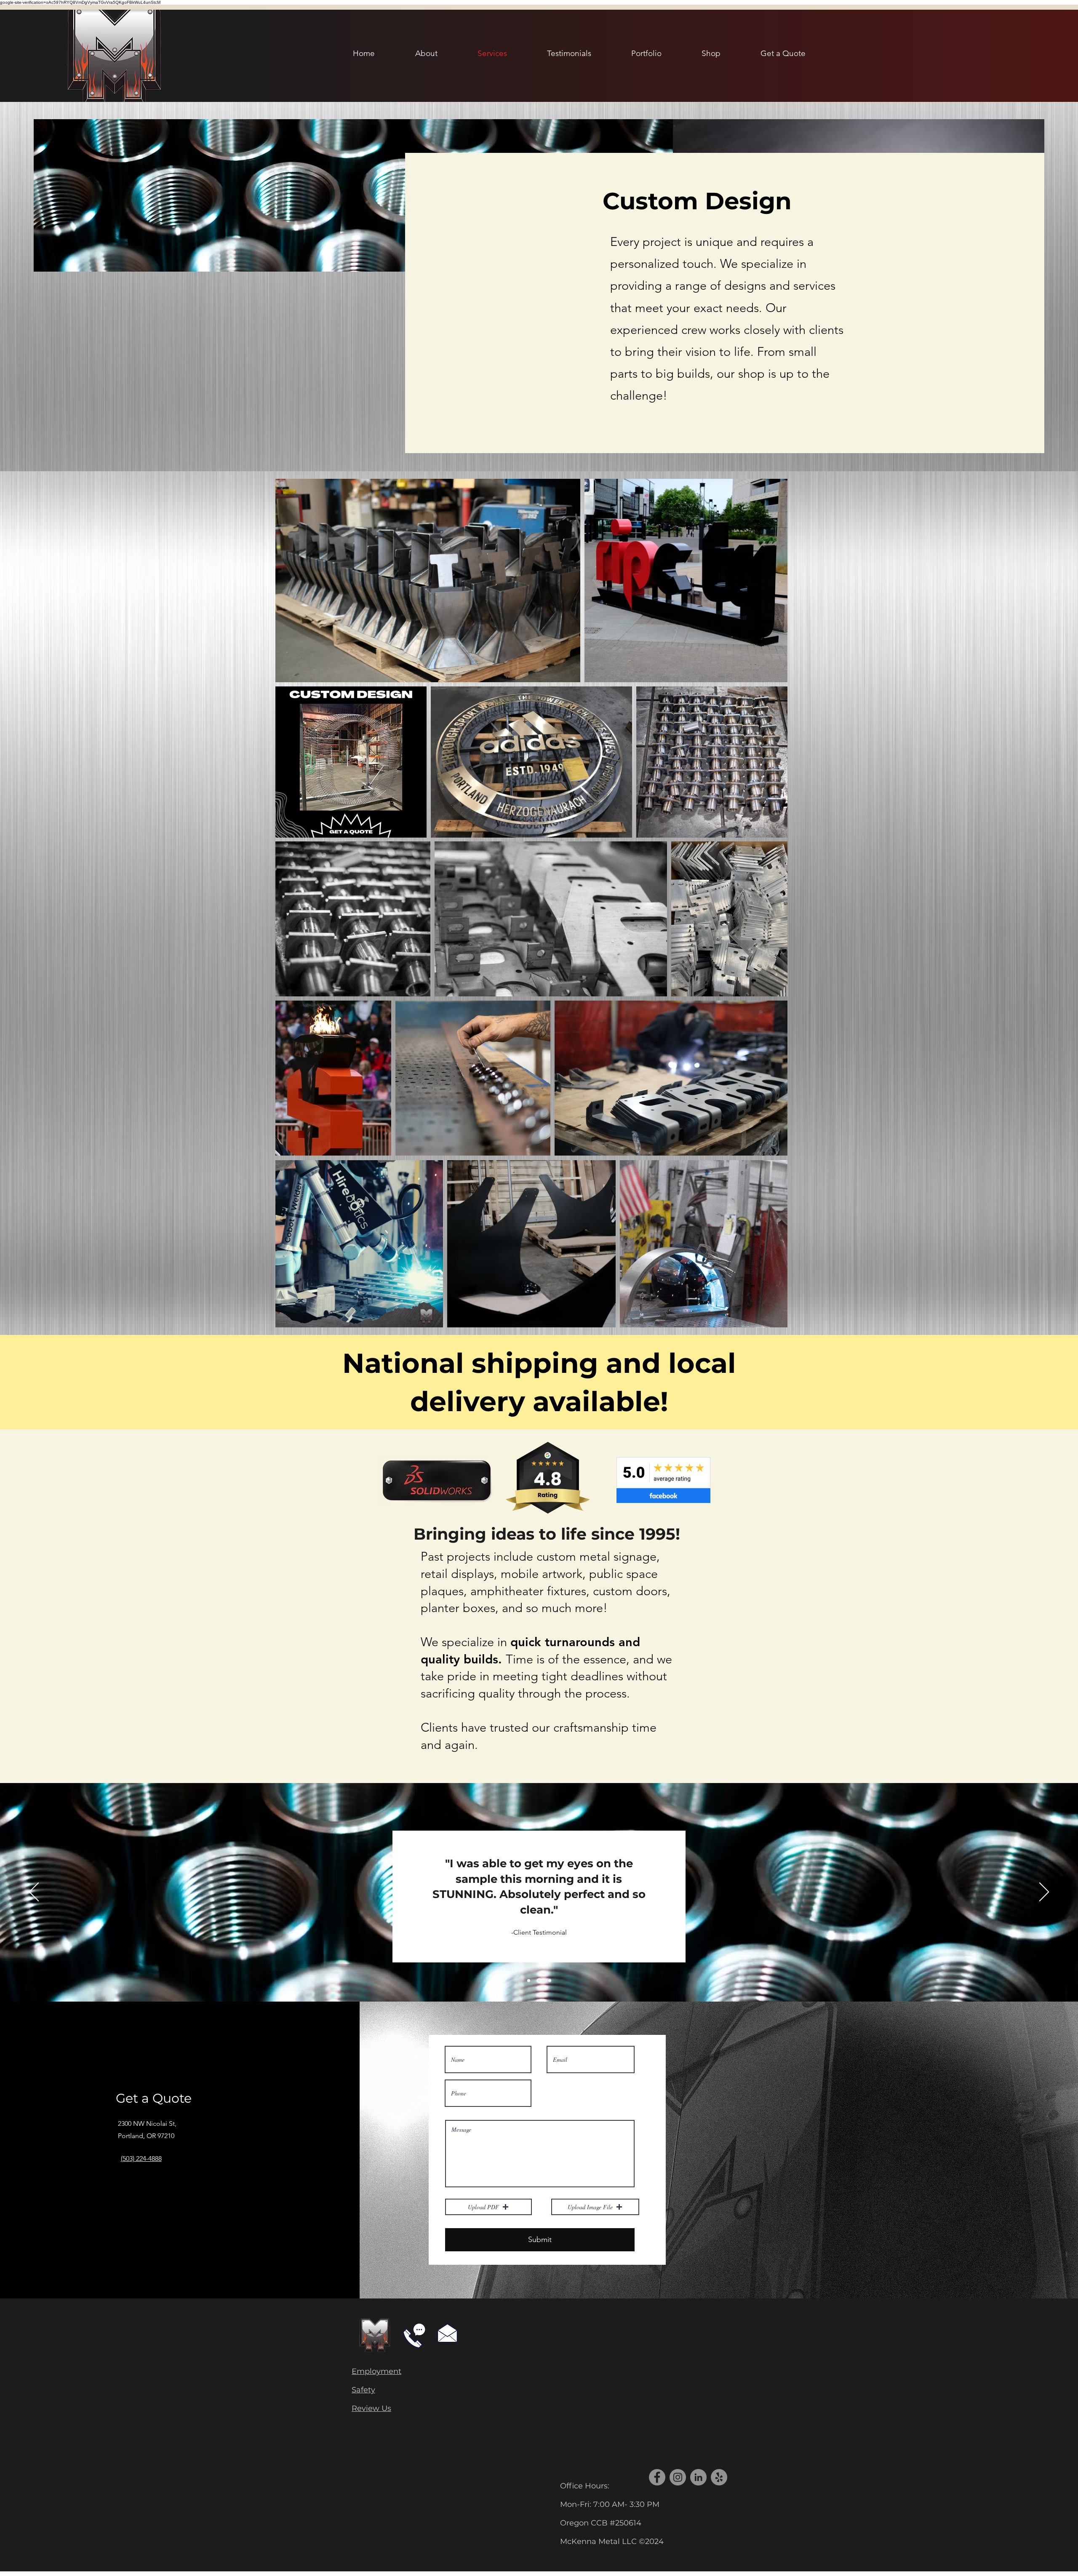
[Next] (1044, 1893)
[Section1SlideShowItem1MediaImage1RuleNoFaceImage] (538, 1981)
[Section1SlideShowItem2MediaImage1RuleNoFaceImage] (549, 1981)
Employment (376, 2371)
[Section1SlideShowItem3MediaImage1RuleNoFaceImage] (529, 1981)
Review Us (371, 2408)
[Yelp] (719, 2477)
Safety (363, 2390)
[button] (488, 2207)
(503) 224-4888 (141, 2158)
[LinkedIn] (698, 2477)
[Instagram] (678, 2477)
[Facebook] (657, 2477)
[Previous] (34, 1893)
